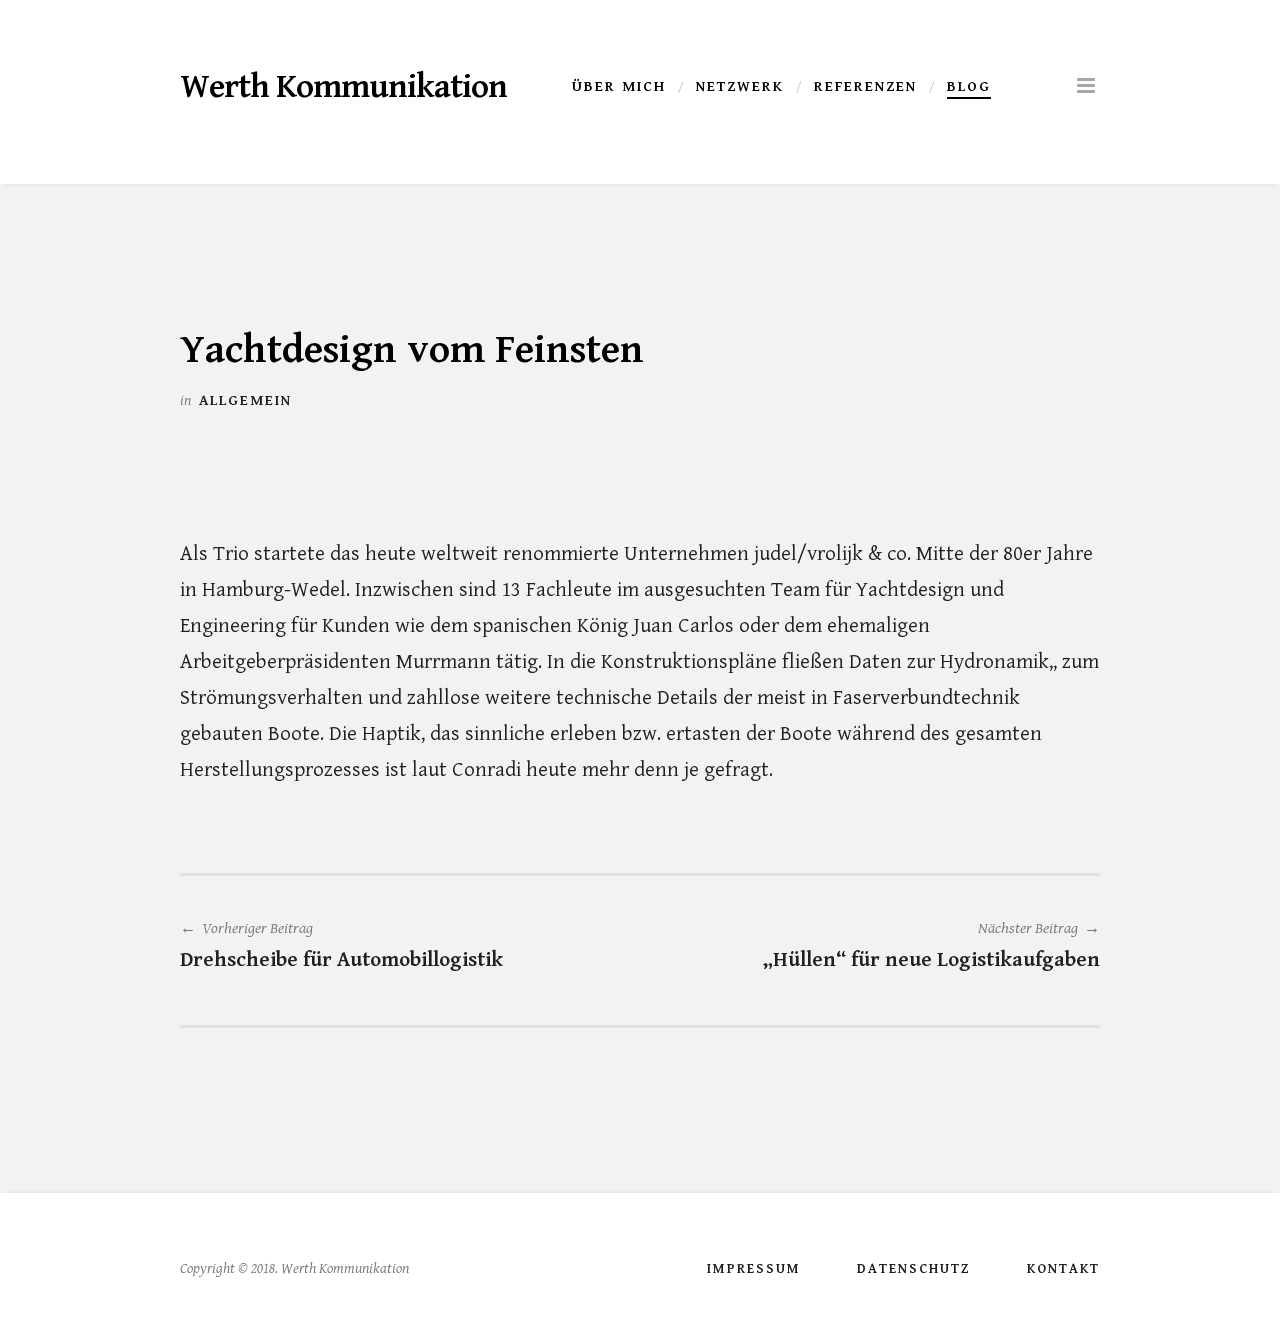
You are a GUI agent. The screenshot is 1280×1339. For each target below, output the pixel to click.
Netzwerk (740, 87)
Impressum (754, 1269)
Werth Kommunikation (343, 87)
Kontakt (1063, 1269)
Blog (969, 87)
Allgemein (245, 400)
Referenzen (865, 87)
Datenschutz (914, 1269)
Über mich (619, 87)
